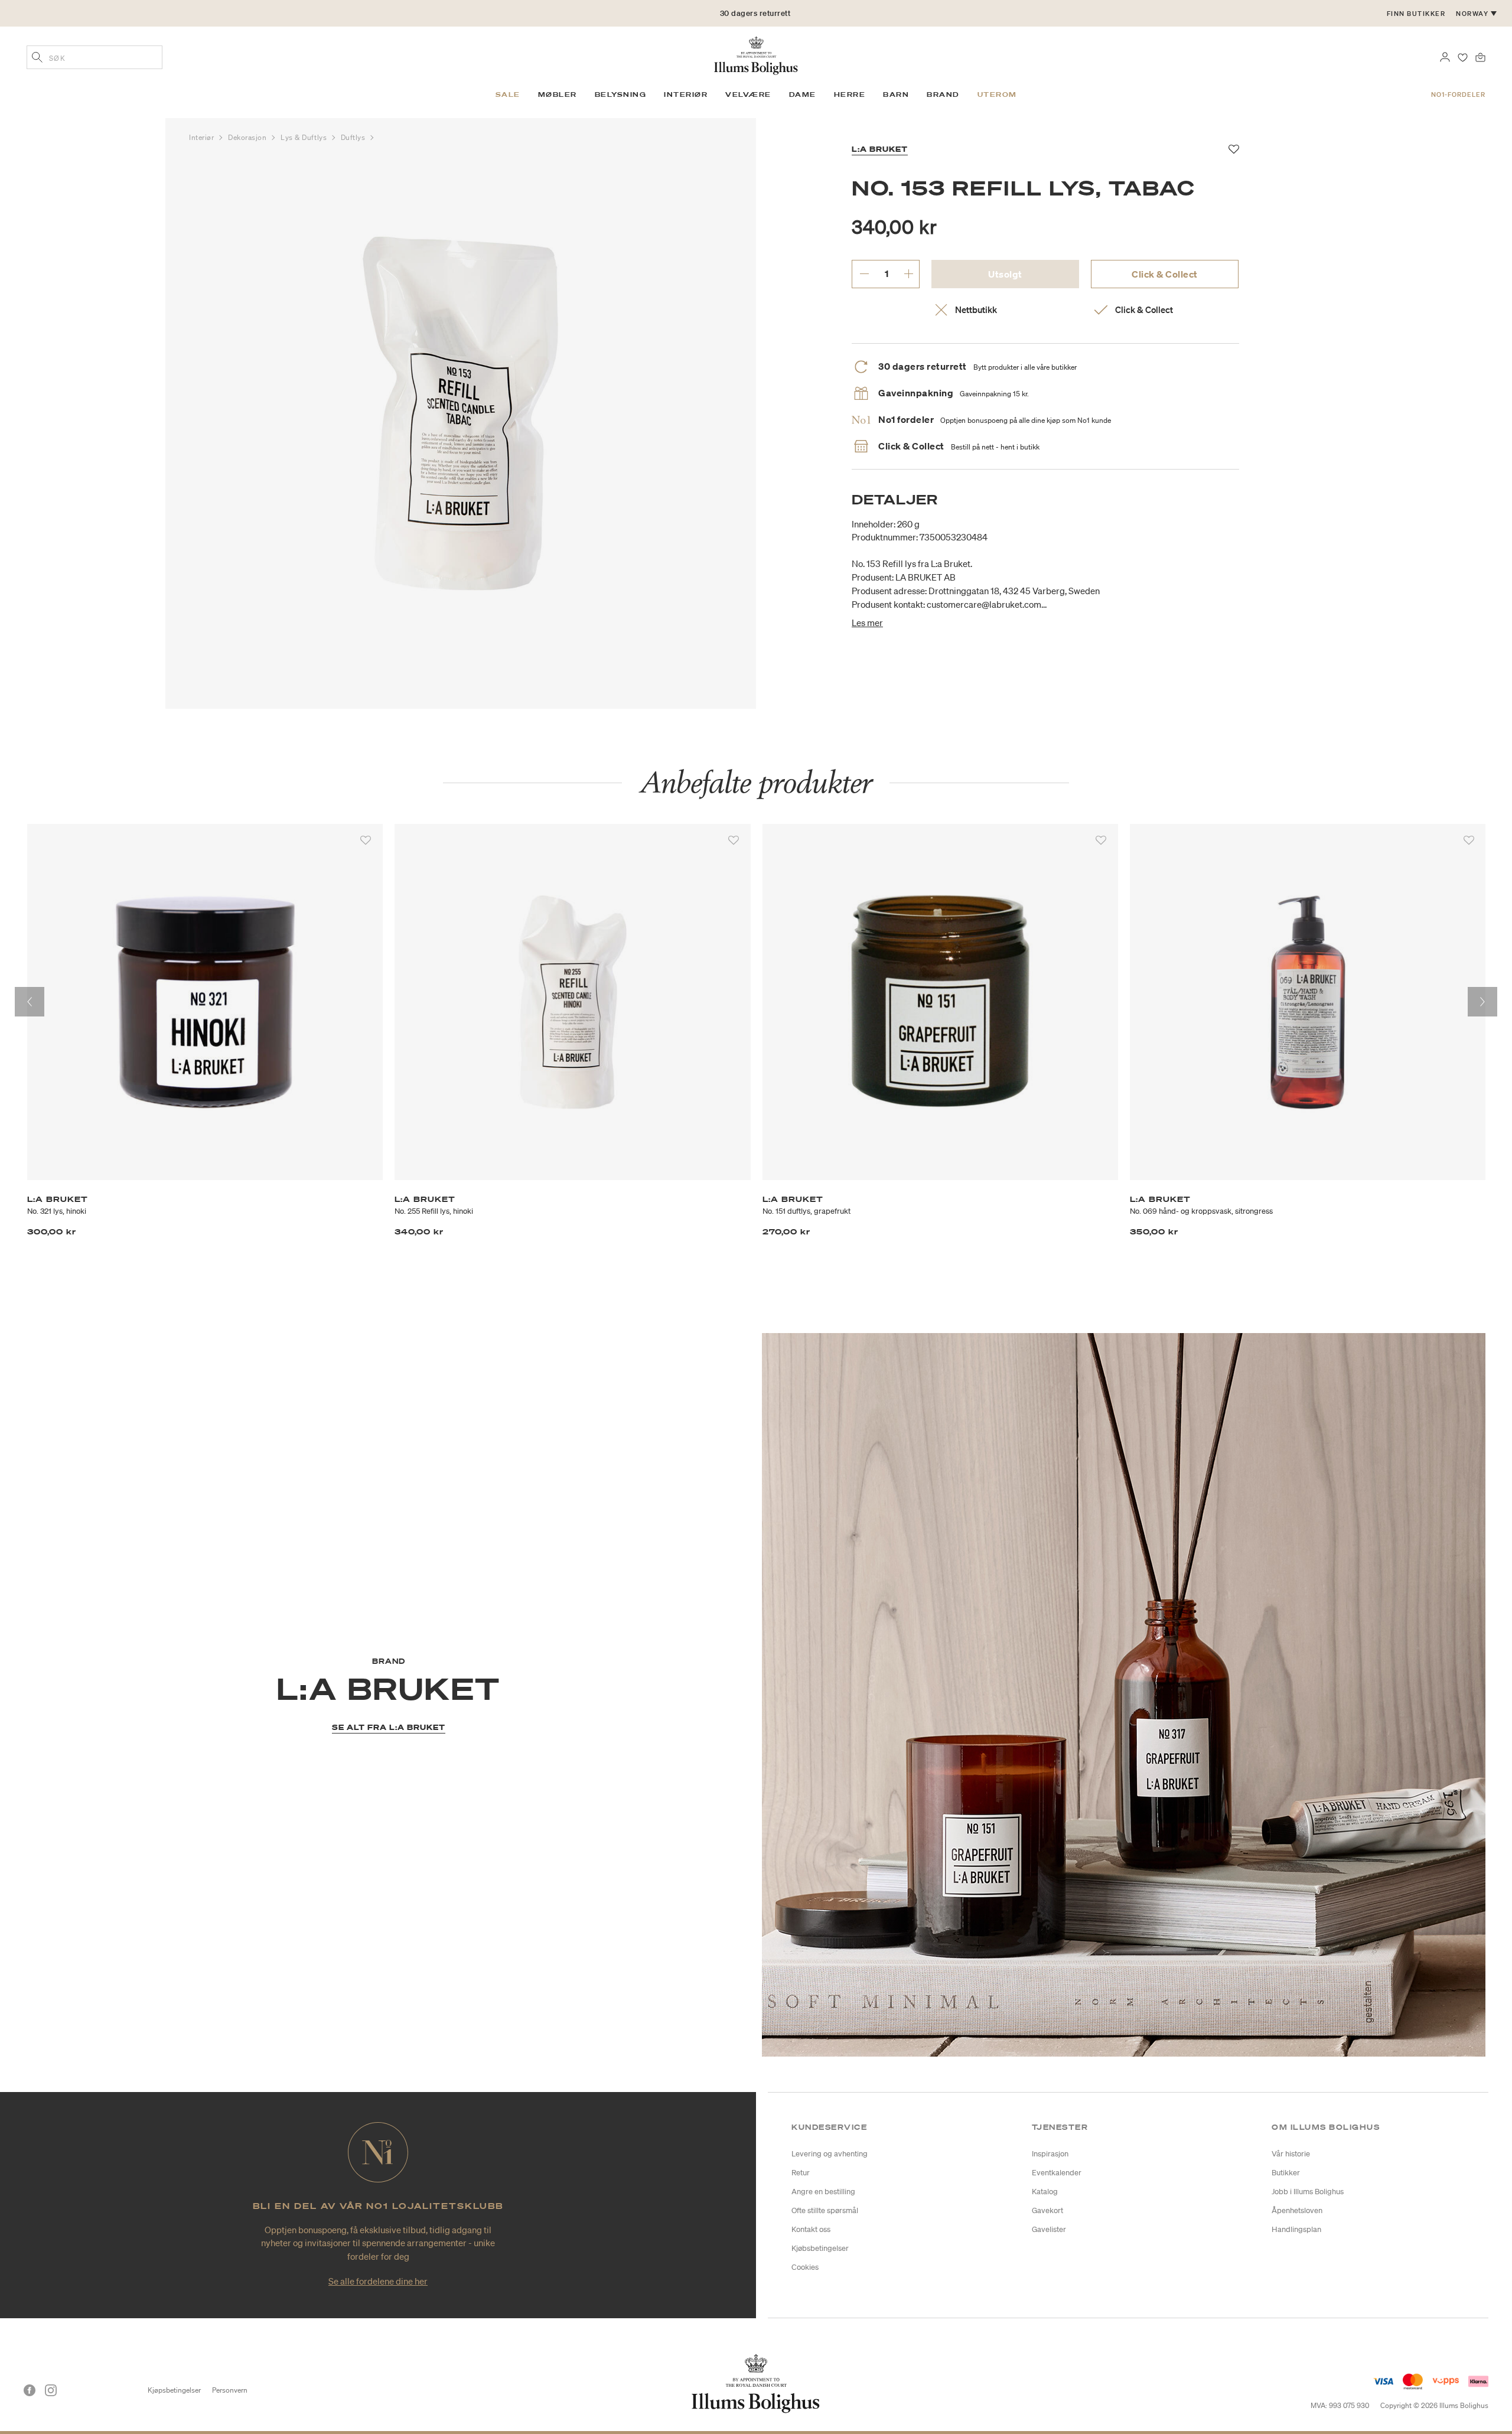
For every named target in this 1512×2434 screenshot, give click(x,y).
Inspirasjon (1050, 2154)
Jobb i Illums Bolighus (1308, 2192)
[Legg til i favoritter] (366, 840)
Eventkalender (1057, 2173)
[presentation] (30, 1002)
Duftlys (354, 137)
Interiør (203, 137)
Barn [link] (896, 95)
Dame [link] (803, 95)
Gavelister (1049, 2229)
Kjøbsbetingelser (820, 2248)
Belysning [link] (621, 95)
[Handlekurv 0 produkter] (1480, 56)
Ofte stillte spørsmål (825, 2210)
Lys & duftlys (305, 137)
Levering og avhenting (830, 2154)
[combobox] (94, 57)
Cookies (805, 2267)
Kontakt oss (811, 2229)
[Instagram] (51, 2390)
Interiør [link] (686, 95)
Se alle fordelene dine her (378, 2281)
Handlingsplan (1296, 2229)
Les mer (867, 623)
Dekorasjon (248, 137)
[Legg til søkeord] (37, 58)
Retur (801, 2173)
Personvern (230, 2390)
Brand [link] (943, 95)
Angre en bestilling (823, 2192)
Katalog (1045, 2192)
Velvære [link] (748, 95)
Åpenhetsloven (1297, 2210)
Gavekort (1047, 2210)
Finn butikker (1416, 14)
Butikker (1286, 2173)
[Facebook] (30, 2390)
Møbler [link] (558, 95)
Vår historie (1291, 2154)
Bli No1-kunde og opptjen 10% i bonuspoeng (755, 13)
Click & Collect (1165, 274)
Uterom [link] (997, 95)
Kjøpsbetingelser (174, 2390)
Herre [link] (850, 95)
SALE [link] (508, 95)
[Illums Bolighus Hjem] (756, 54)
